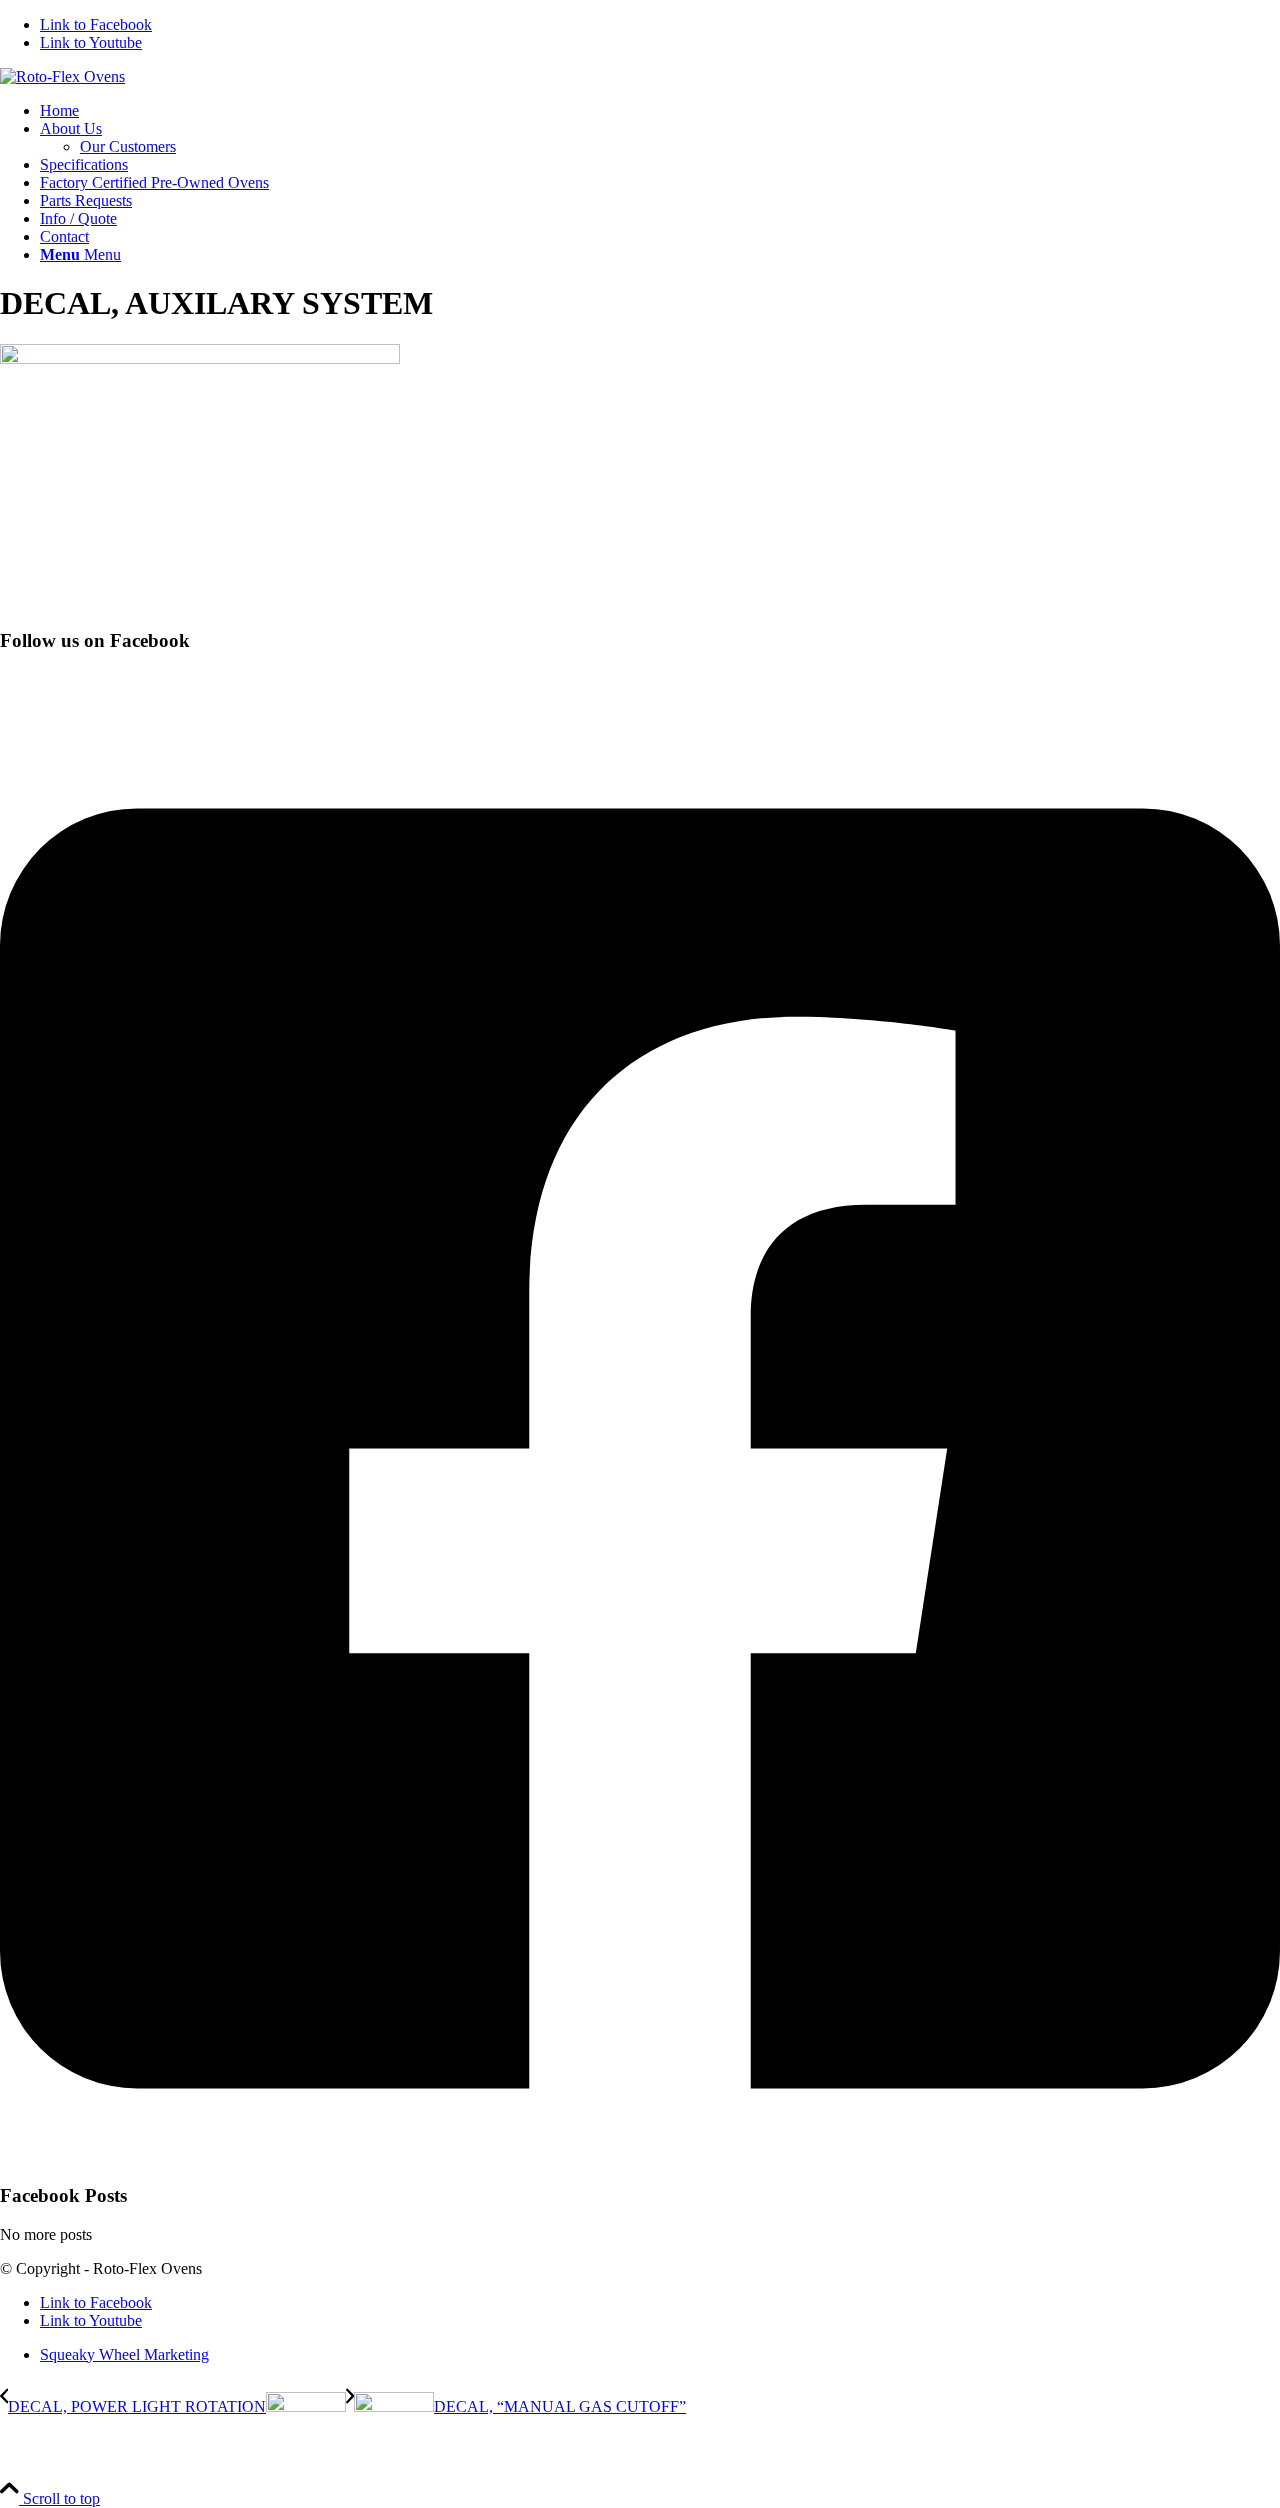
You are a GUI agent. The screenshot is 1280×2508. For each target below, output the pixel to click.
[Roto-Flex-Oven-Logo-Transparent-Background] (62, 76)
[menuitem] (660, 111)
